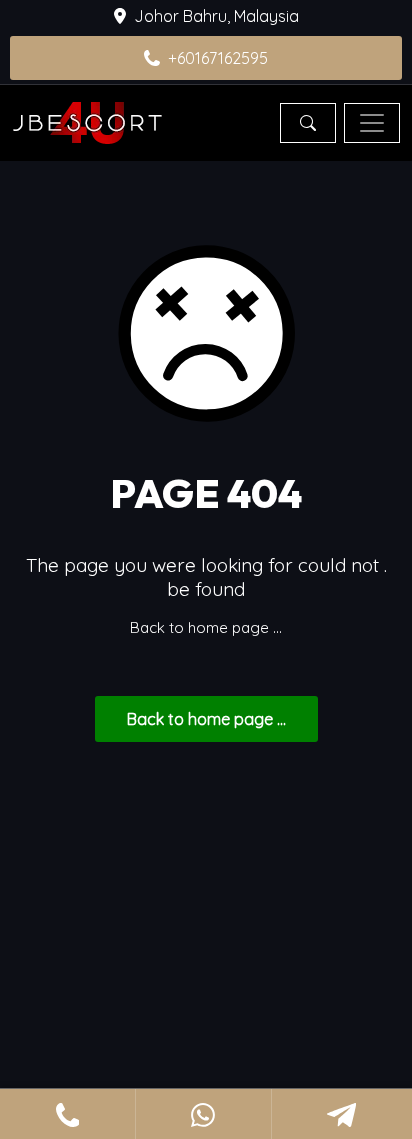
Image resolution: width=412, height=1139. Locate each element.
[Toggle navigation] (372, 123)
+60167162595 (218, 58)
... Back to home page (206, 719)
